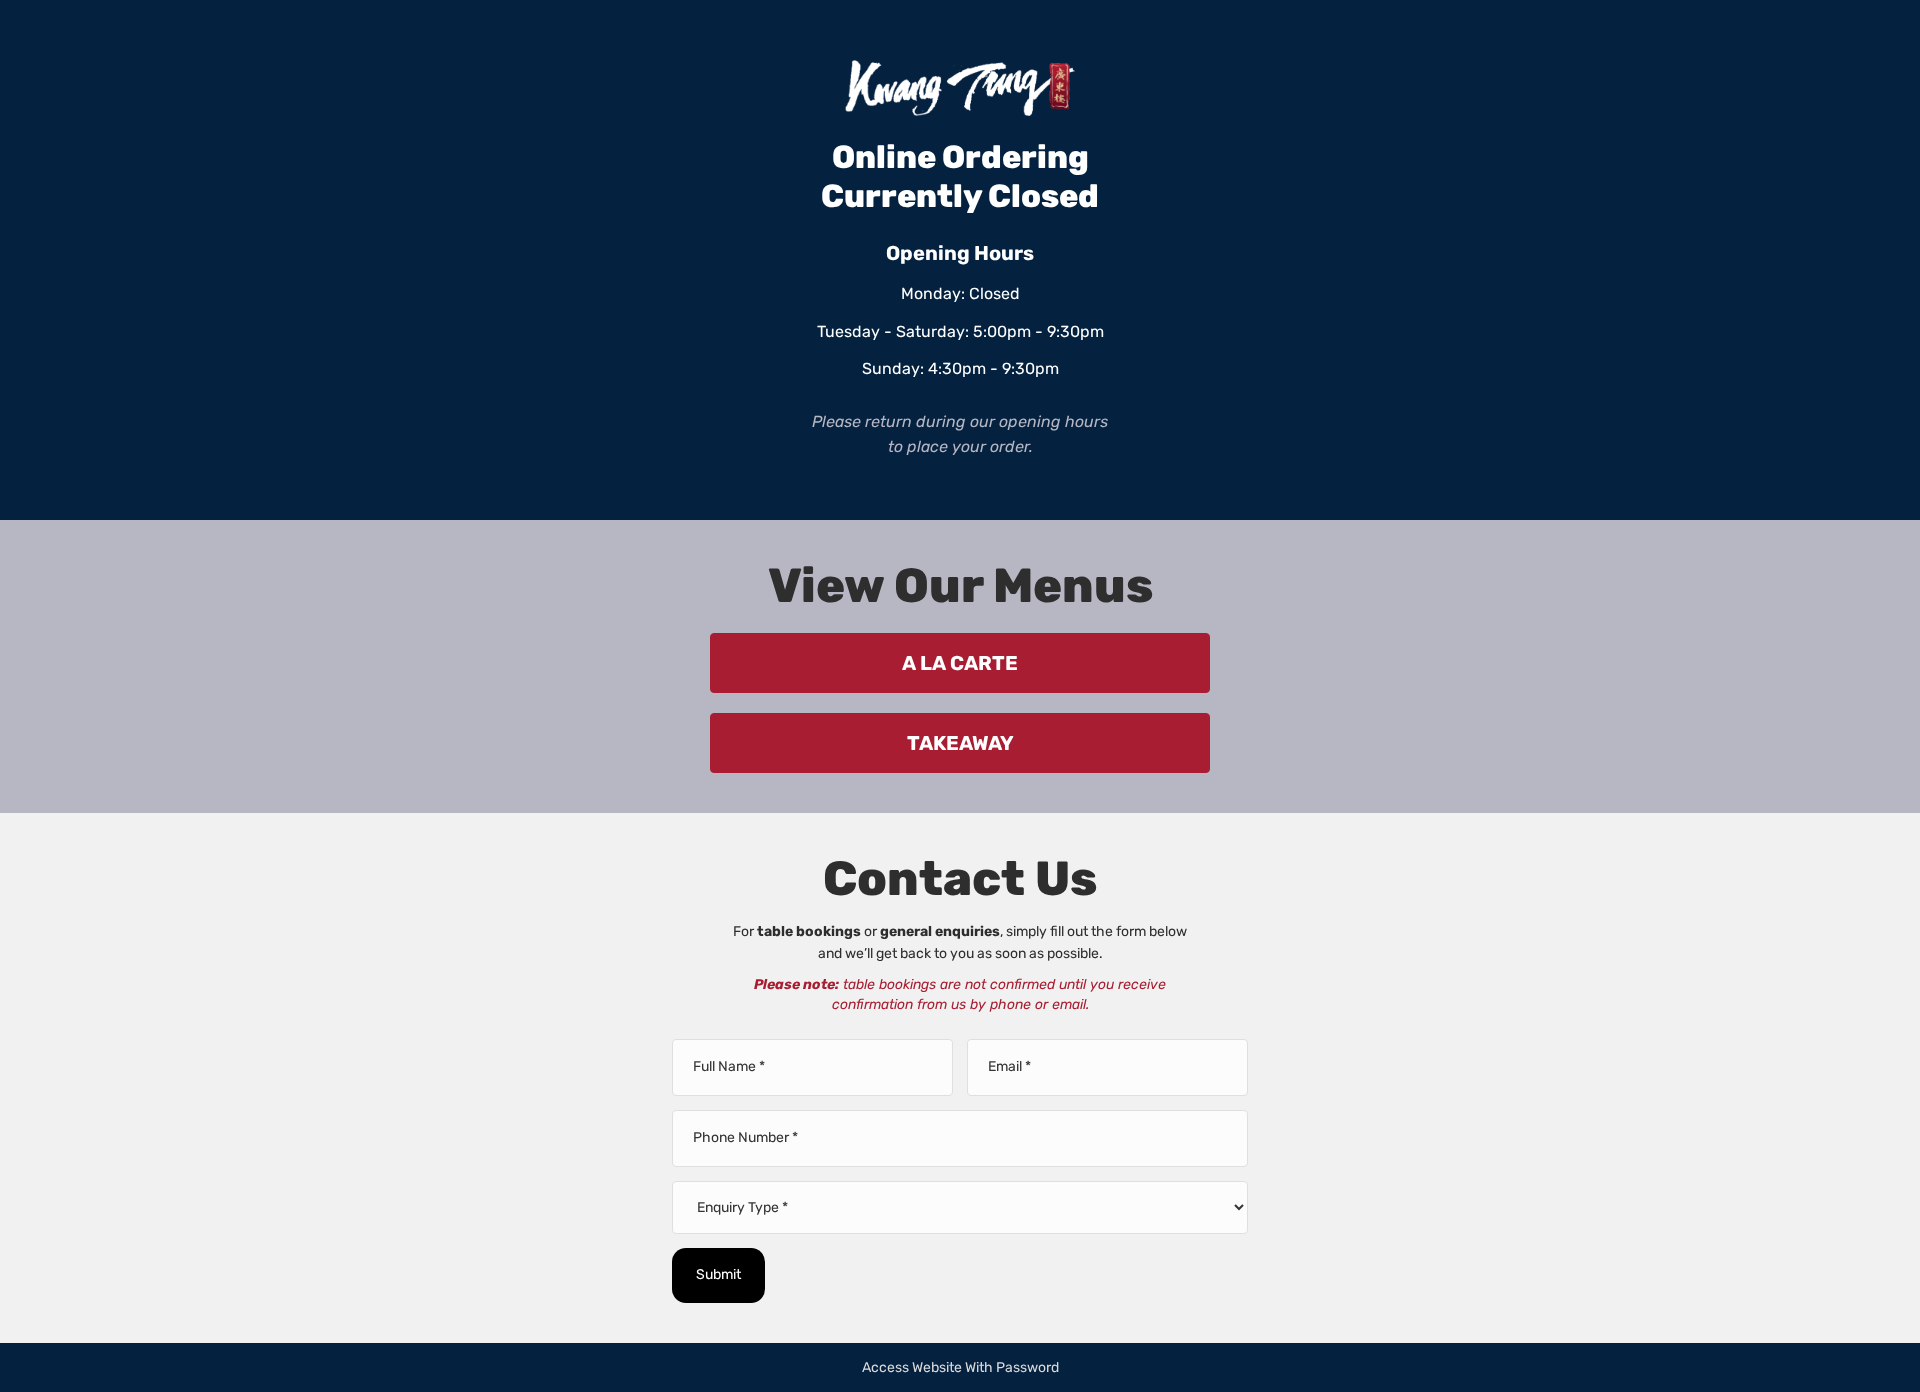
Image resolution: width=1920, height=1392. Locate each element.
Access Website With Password (960, 1367)
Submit (718, 1274)
